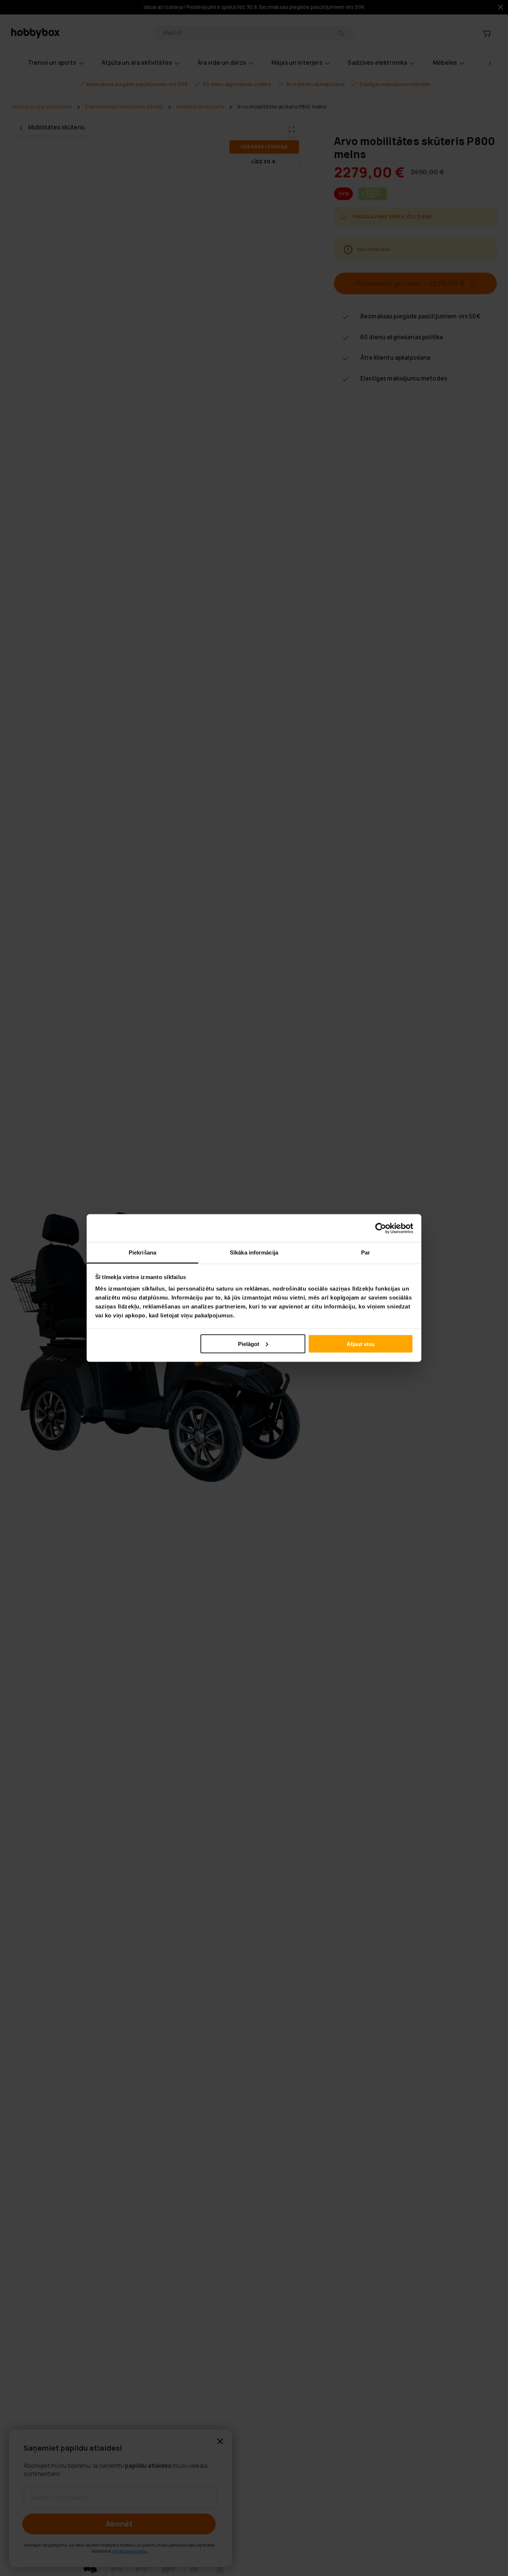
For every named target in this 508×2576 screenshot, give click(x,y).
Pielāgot (249, 1344)
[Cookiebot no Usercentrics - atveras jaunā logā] (381, 1228)
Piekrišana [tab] (142, 1252)
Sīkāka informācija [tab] (254, 1252)
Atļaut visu (361, 1344)
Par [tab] (366, 1252)
